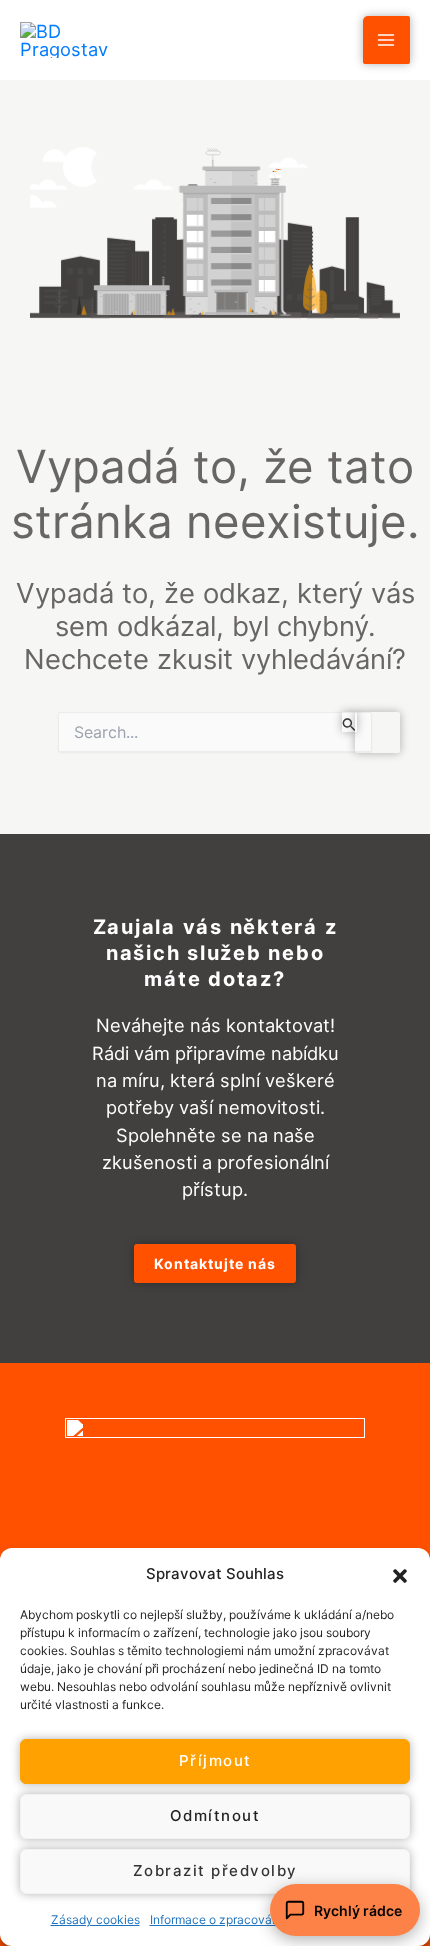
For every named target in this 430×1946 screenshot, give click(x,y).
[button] (400, 1574)
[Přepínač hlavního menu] (386, 39)
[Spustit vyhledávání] (349, 722)
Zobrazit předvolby (215, 1870)
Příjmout (215, 1760)
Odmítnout (215, 1815)
